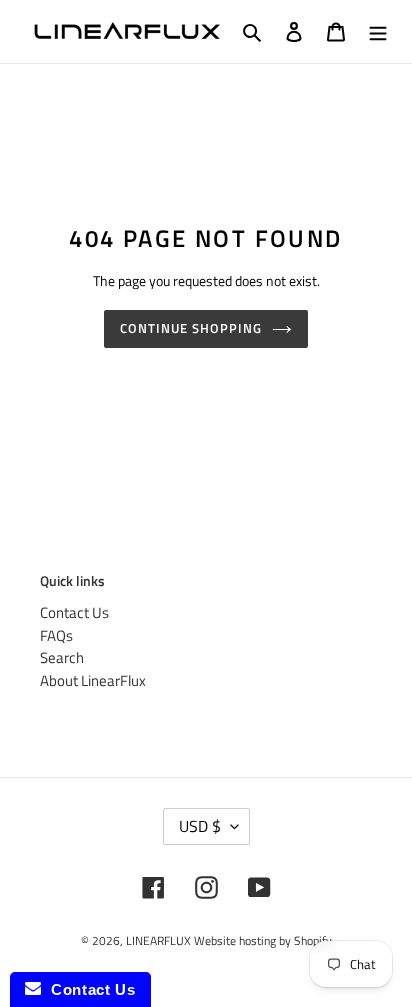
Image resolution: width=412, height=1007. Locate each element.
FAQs (56, 635)
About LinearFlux (93, 680)
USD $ (200, 826)
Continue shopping (191, 328)
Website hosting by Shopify (263, 940)
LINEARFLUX (158, 940)
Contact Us (74, 612)
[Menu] (378, 31)
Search (62, 657)
